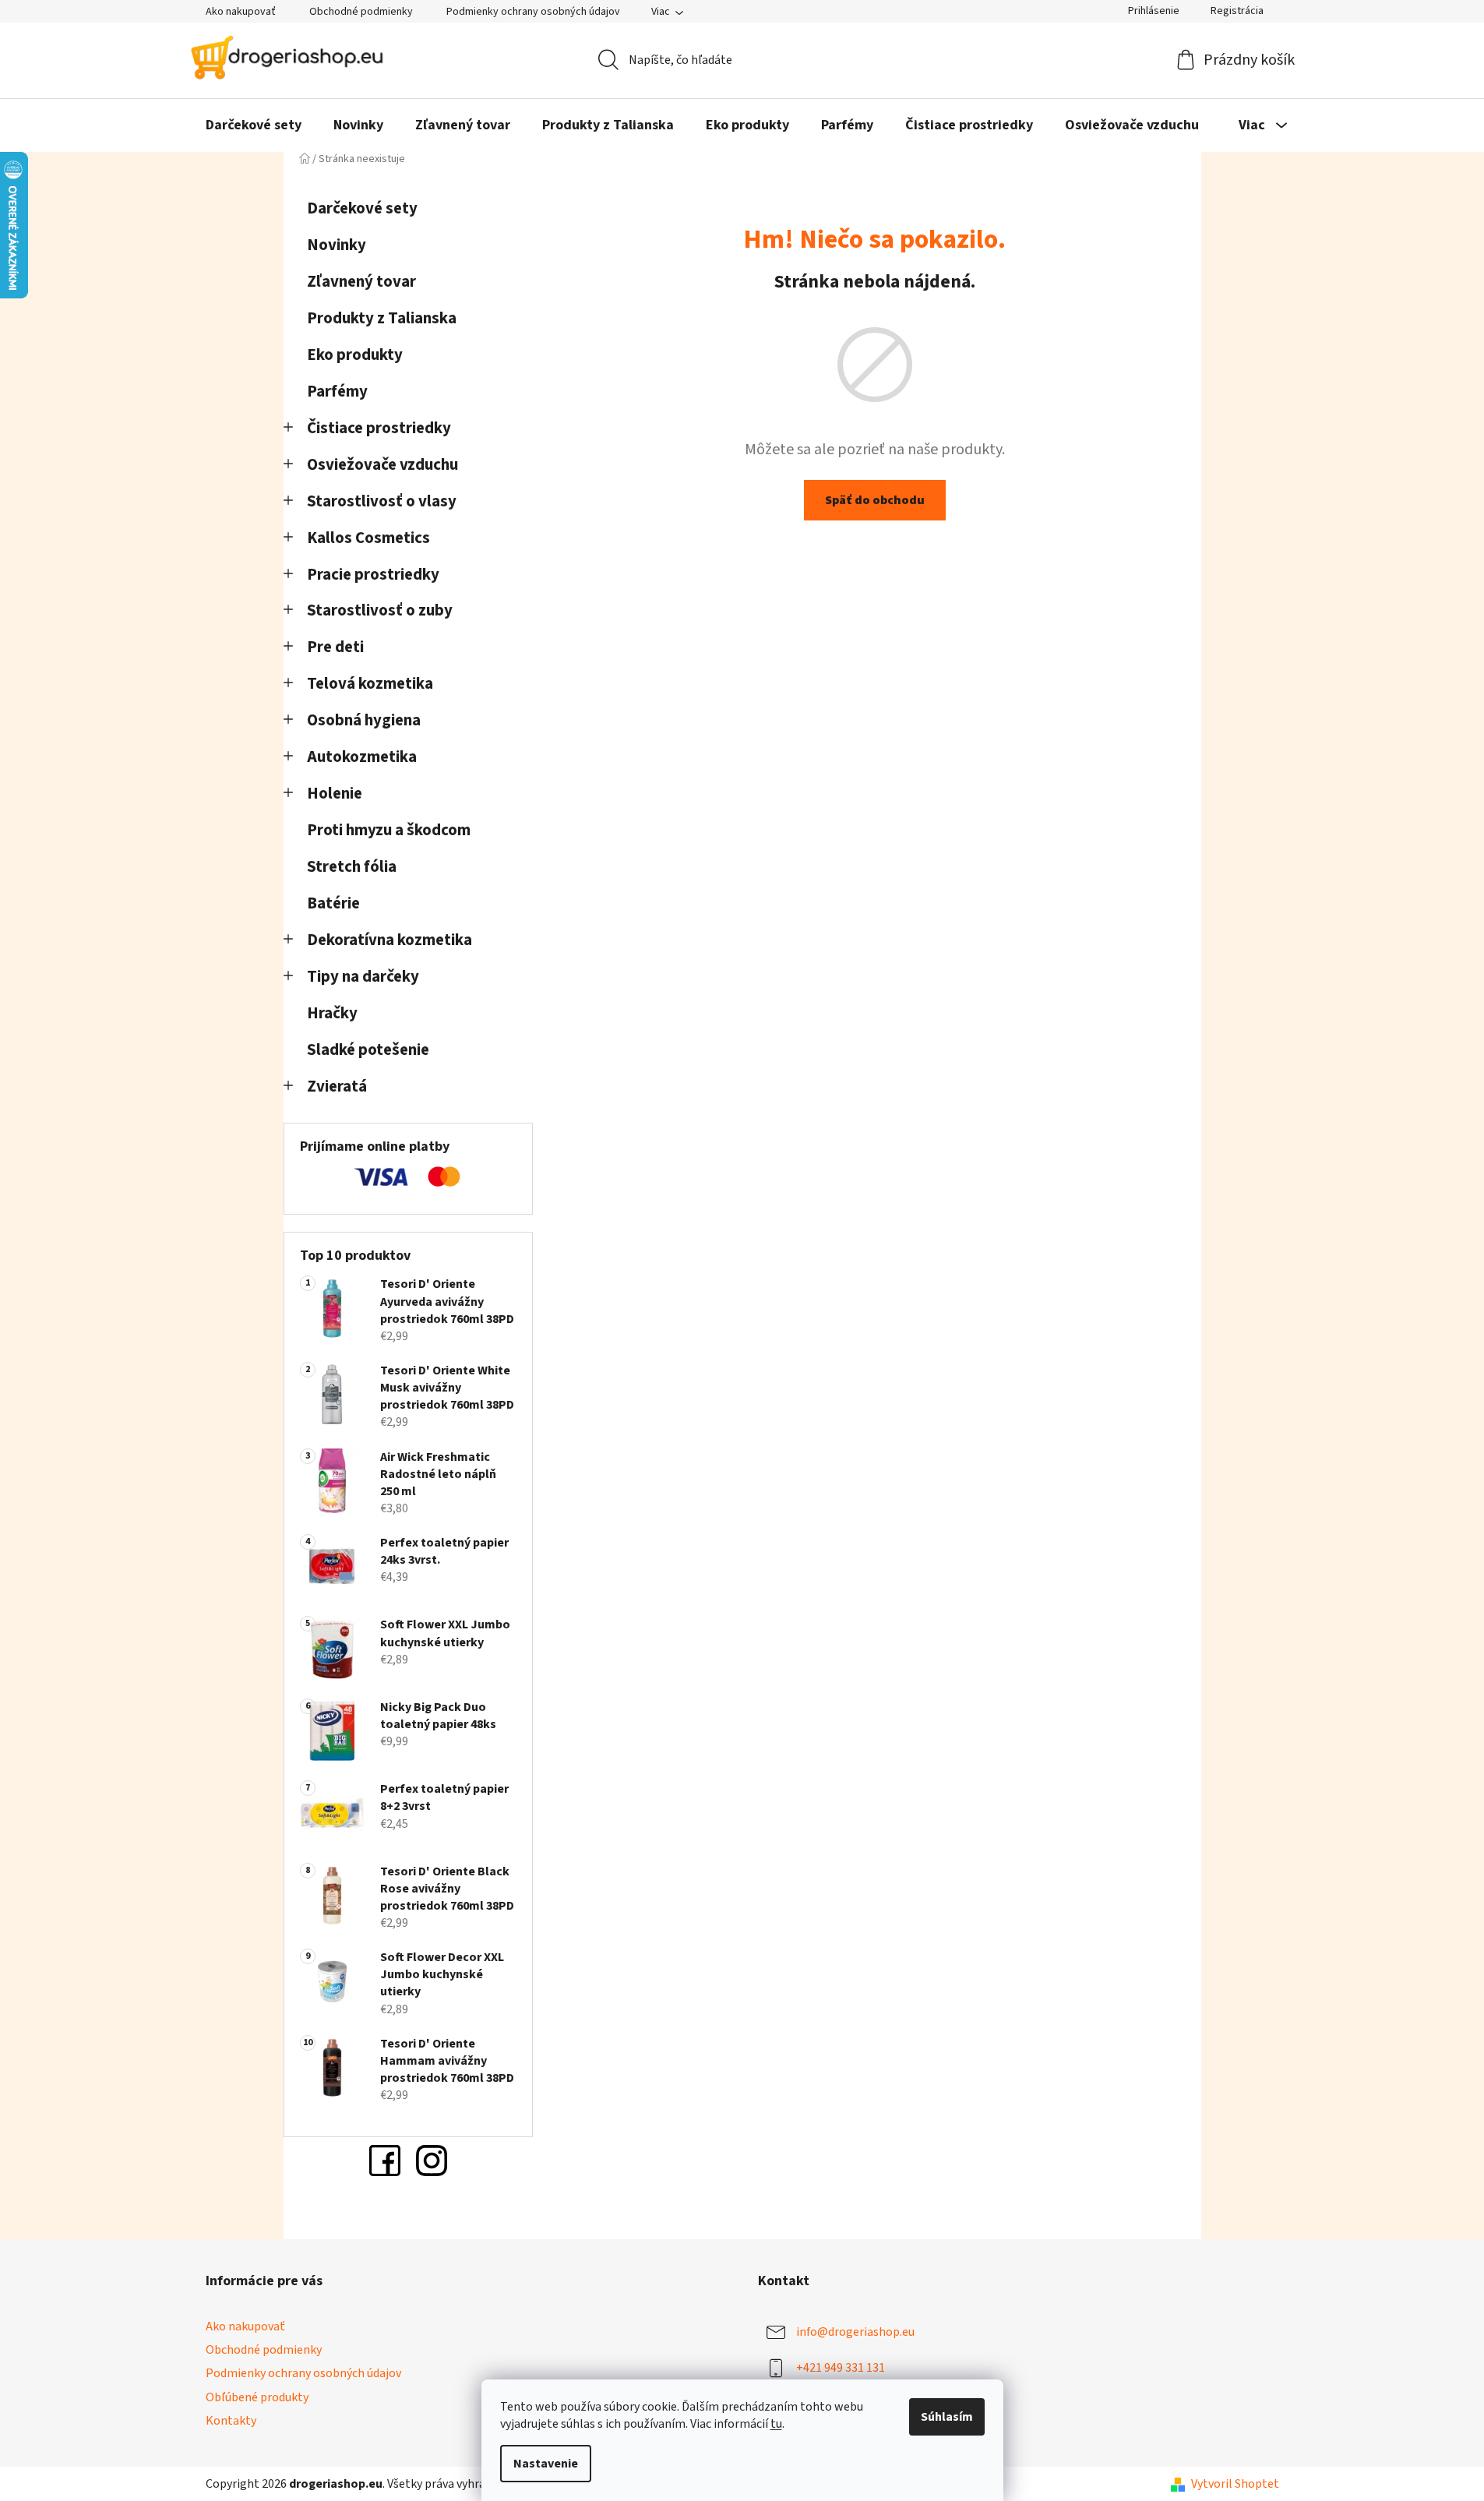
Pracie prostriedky (373, 575)
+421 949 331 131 (841, 2368)
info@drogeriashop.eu (855, 2332)
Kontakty (231, 2421)
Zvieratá (337, 1086)
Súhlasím (947, 2417)
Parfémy (337, 392)
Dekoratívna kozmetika (390, 940)
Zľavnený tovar (361, 282)
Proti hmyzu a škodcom (389, 830)
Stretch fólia (352, 867)
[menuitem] (254, 125)
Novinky (337, 245)
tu (776, 2424)
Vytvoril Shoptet (1235, 2484)
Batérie (333, 903)
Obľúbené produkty (257, 2397)
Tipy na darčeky (363, 977)
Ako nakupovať (241, 12)
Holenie (335, 794)
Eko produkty (355, 355)
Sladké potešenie (368, 1050)
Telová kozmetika (370, 684)
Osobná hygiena (364, 720)
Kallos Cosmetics (368, 538)
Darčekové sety (362, 208)
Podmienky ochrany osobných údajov (533, 12)
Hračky (334, 1013)
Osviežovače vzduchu (382, 465)
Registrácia (1237, 11)
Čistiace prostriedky (379, 428)
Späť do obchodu (875, 500)
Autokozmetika (362, 757)
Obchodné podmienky (361, 12)
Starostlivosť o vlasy (382, 501)
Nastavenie (546, 2464)
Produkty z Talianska (382, 318)
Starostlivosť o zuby (380, 610)
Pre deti (335, 647)
